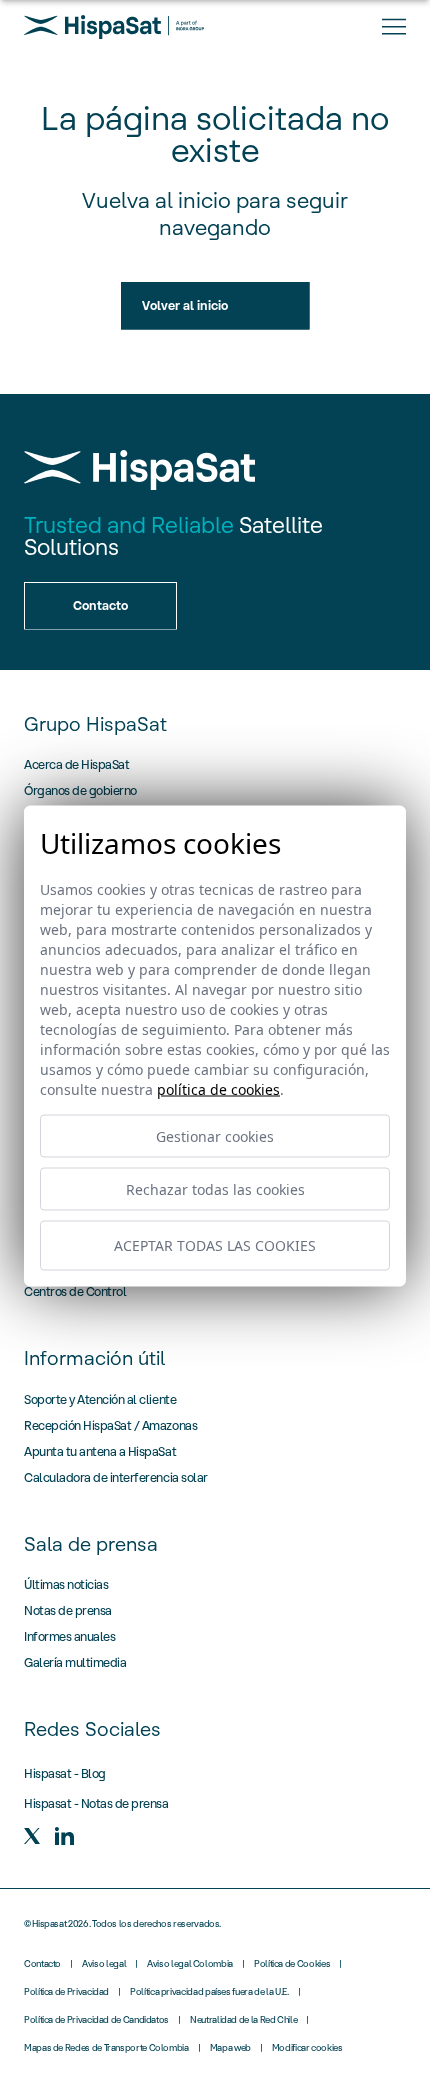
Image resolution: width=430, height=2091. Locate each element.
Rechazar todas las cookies (215, 1188)
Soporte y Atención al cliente (100, 1399)
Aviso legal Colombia (190, 1964)
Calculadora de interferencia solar (116, 1477)
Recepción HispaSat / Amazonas (110, 1425)
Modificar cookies (307, 2048)
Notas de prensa (68, 1610)
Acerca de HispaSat (76, 764)
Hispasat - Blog (65, 1773)
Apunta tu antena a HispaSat (100, 1451)
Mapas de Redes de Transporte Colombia (106, 2048)
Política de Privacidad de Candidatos (96, 2020)
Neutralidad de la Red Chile (243, 2020)
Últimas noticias (66, 1584)
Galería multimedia (75, 1662)
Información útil (94, 1358)
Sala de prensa (91, 1544)
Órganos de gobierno (80, 790)
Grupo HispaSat (95, 724)
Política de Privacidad (66, 1992)
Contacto (42, 1964)
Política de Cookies (292, 1964)
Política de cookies (218, 1088)
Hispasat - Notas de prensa (96, 1803)
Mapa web (230, 2048)
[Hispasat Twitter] (32, 1836)
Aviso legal (104, 1964)
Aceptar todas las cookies (215, 1245)
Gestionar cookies (215, 1135)
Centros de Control (75, 1291)
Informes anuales (69, 1636)
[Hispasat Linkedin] (64, 1836)
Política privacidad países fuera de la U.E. (209, 1992)
